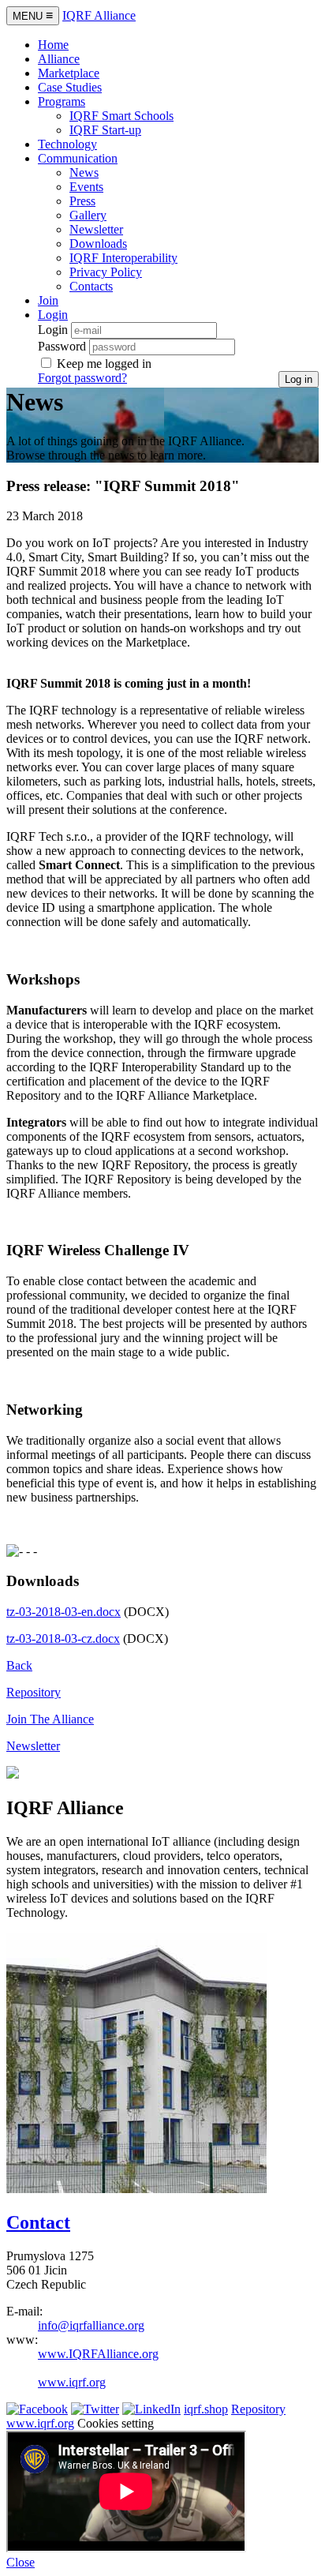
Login (53, 330)
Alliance (59, 59)
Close (21, 2562)
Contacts (91, 286)
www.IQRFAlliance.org (98, 2354)
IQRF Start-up (105, 130)
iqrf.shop (206, 2409)
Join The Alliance (50, 1719)
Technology (67, 144)
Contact (38, 2222)
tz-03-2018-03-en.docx (64, 1612)
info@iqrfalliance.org (91, 2325)
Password (62, 346)
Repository (34, 1692)
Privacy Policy (106, 272)
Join (48, 300)
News (84, 172)
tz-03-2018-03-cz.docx (63, 1639)
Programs (62, 101)
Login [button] (53, 315)
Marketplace (69, 73)
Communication (78, 158)
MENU (33, 15)
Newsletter (96, 229)
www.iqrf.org (72, 2382)
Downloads (98, 244)
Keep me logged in (104, 364)
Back (19, 1665)
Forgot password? (82, 378)
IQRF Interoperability (123, 258)
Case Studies (70, 87)
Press (82, 201)
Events (86, 187)
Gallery (88, 215)
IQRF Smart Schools (121, 116)
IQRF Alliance (99, 15)
